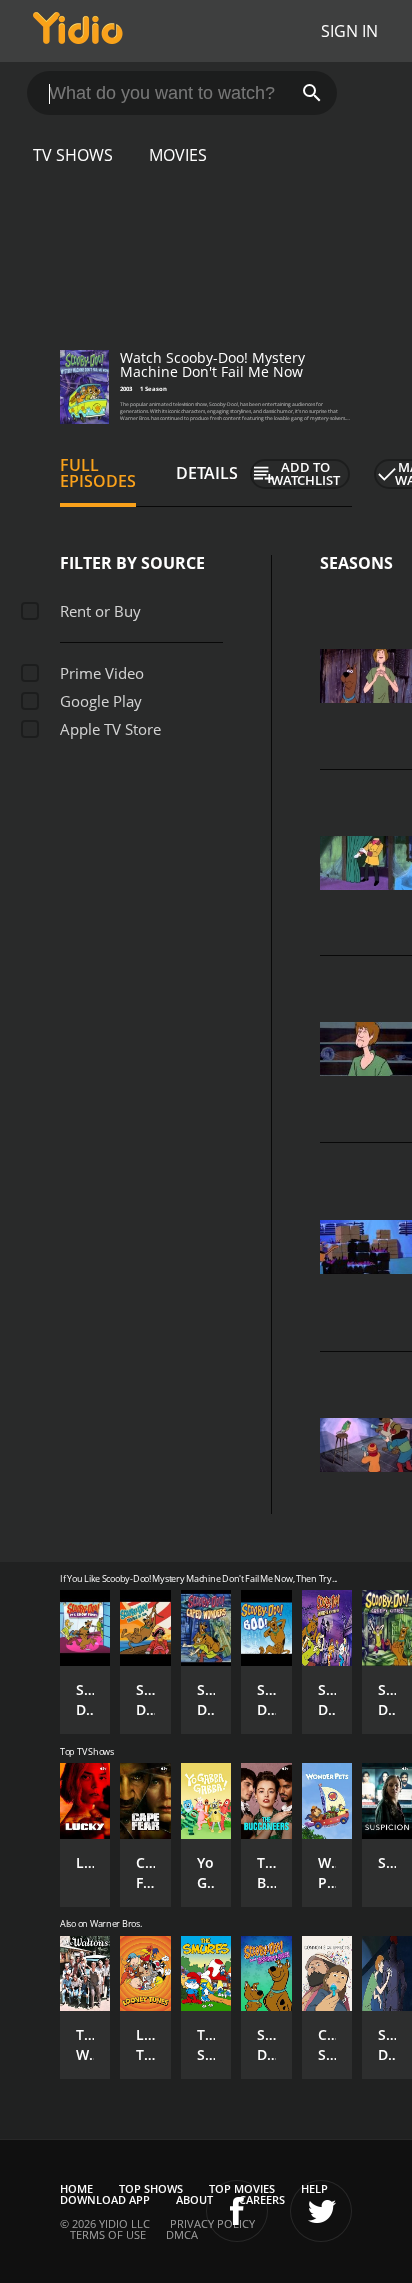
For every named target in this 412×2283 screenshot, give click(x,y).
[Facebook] (237, 2211)
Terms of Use (108, 2234)
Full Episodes (98, 473)
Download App (105, 2199)
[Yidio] (78, 31)
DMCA (182, 2234)
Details (207, 473)
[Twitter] (321, 2211)
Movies (178, 155)
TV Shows (73, 155)
